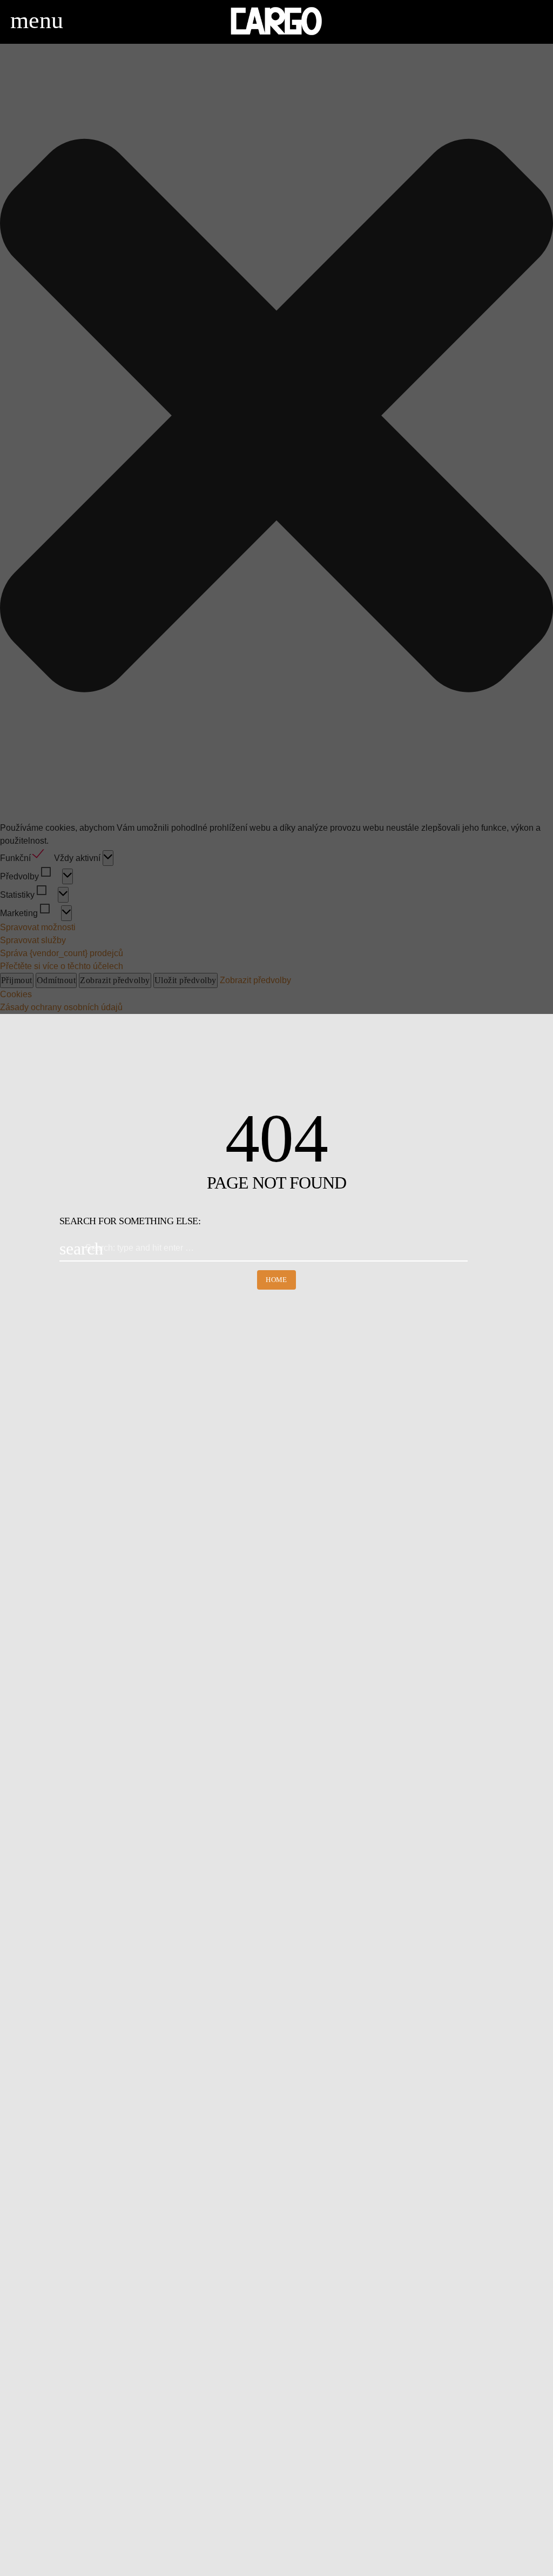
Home (276, 1280)
